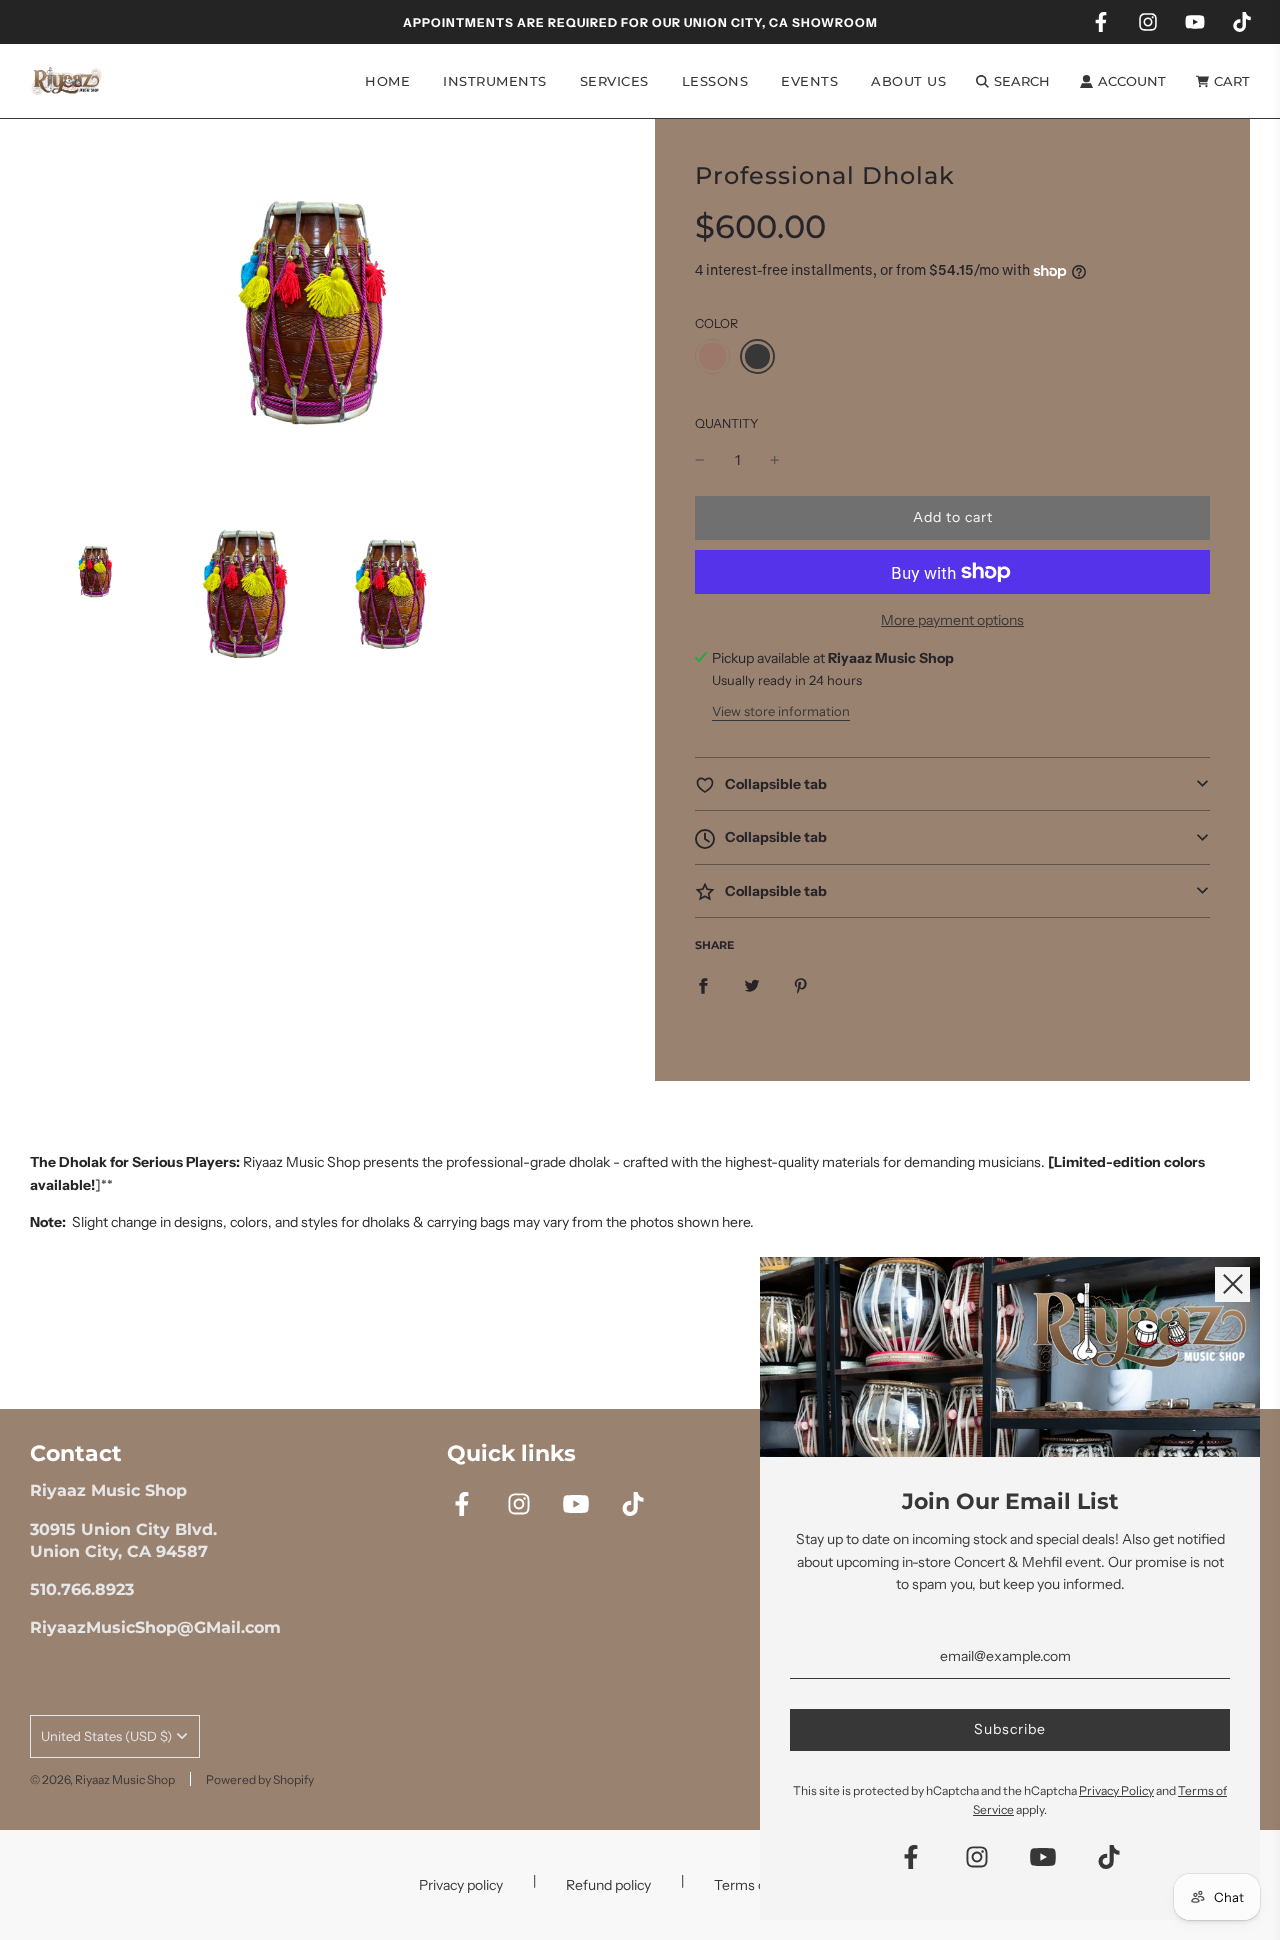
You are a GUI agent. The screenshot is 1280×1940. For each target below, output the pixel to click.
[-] (700, 460)
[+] (775, 460)
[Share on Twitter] (752, 985)
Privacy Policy (1116, 1790)
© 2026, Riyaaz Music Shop (102, 1779)
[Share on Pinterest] (801, 985)
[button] (952, 784)
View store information (781, 711)
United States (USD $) (106, 1736)
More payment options (952, 620)
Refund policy (608, 1885)
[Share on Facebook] (703, 985)
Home (387, 81)
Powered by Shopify (260, 1779)
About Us (908, 81)
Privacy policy (461, 1885)
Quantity (727, 423)
